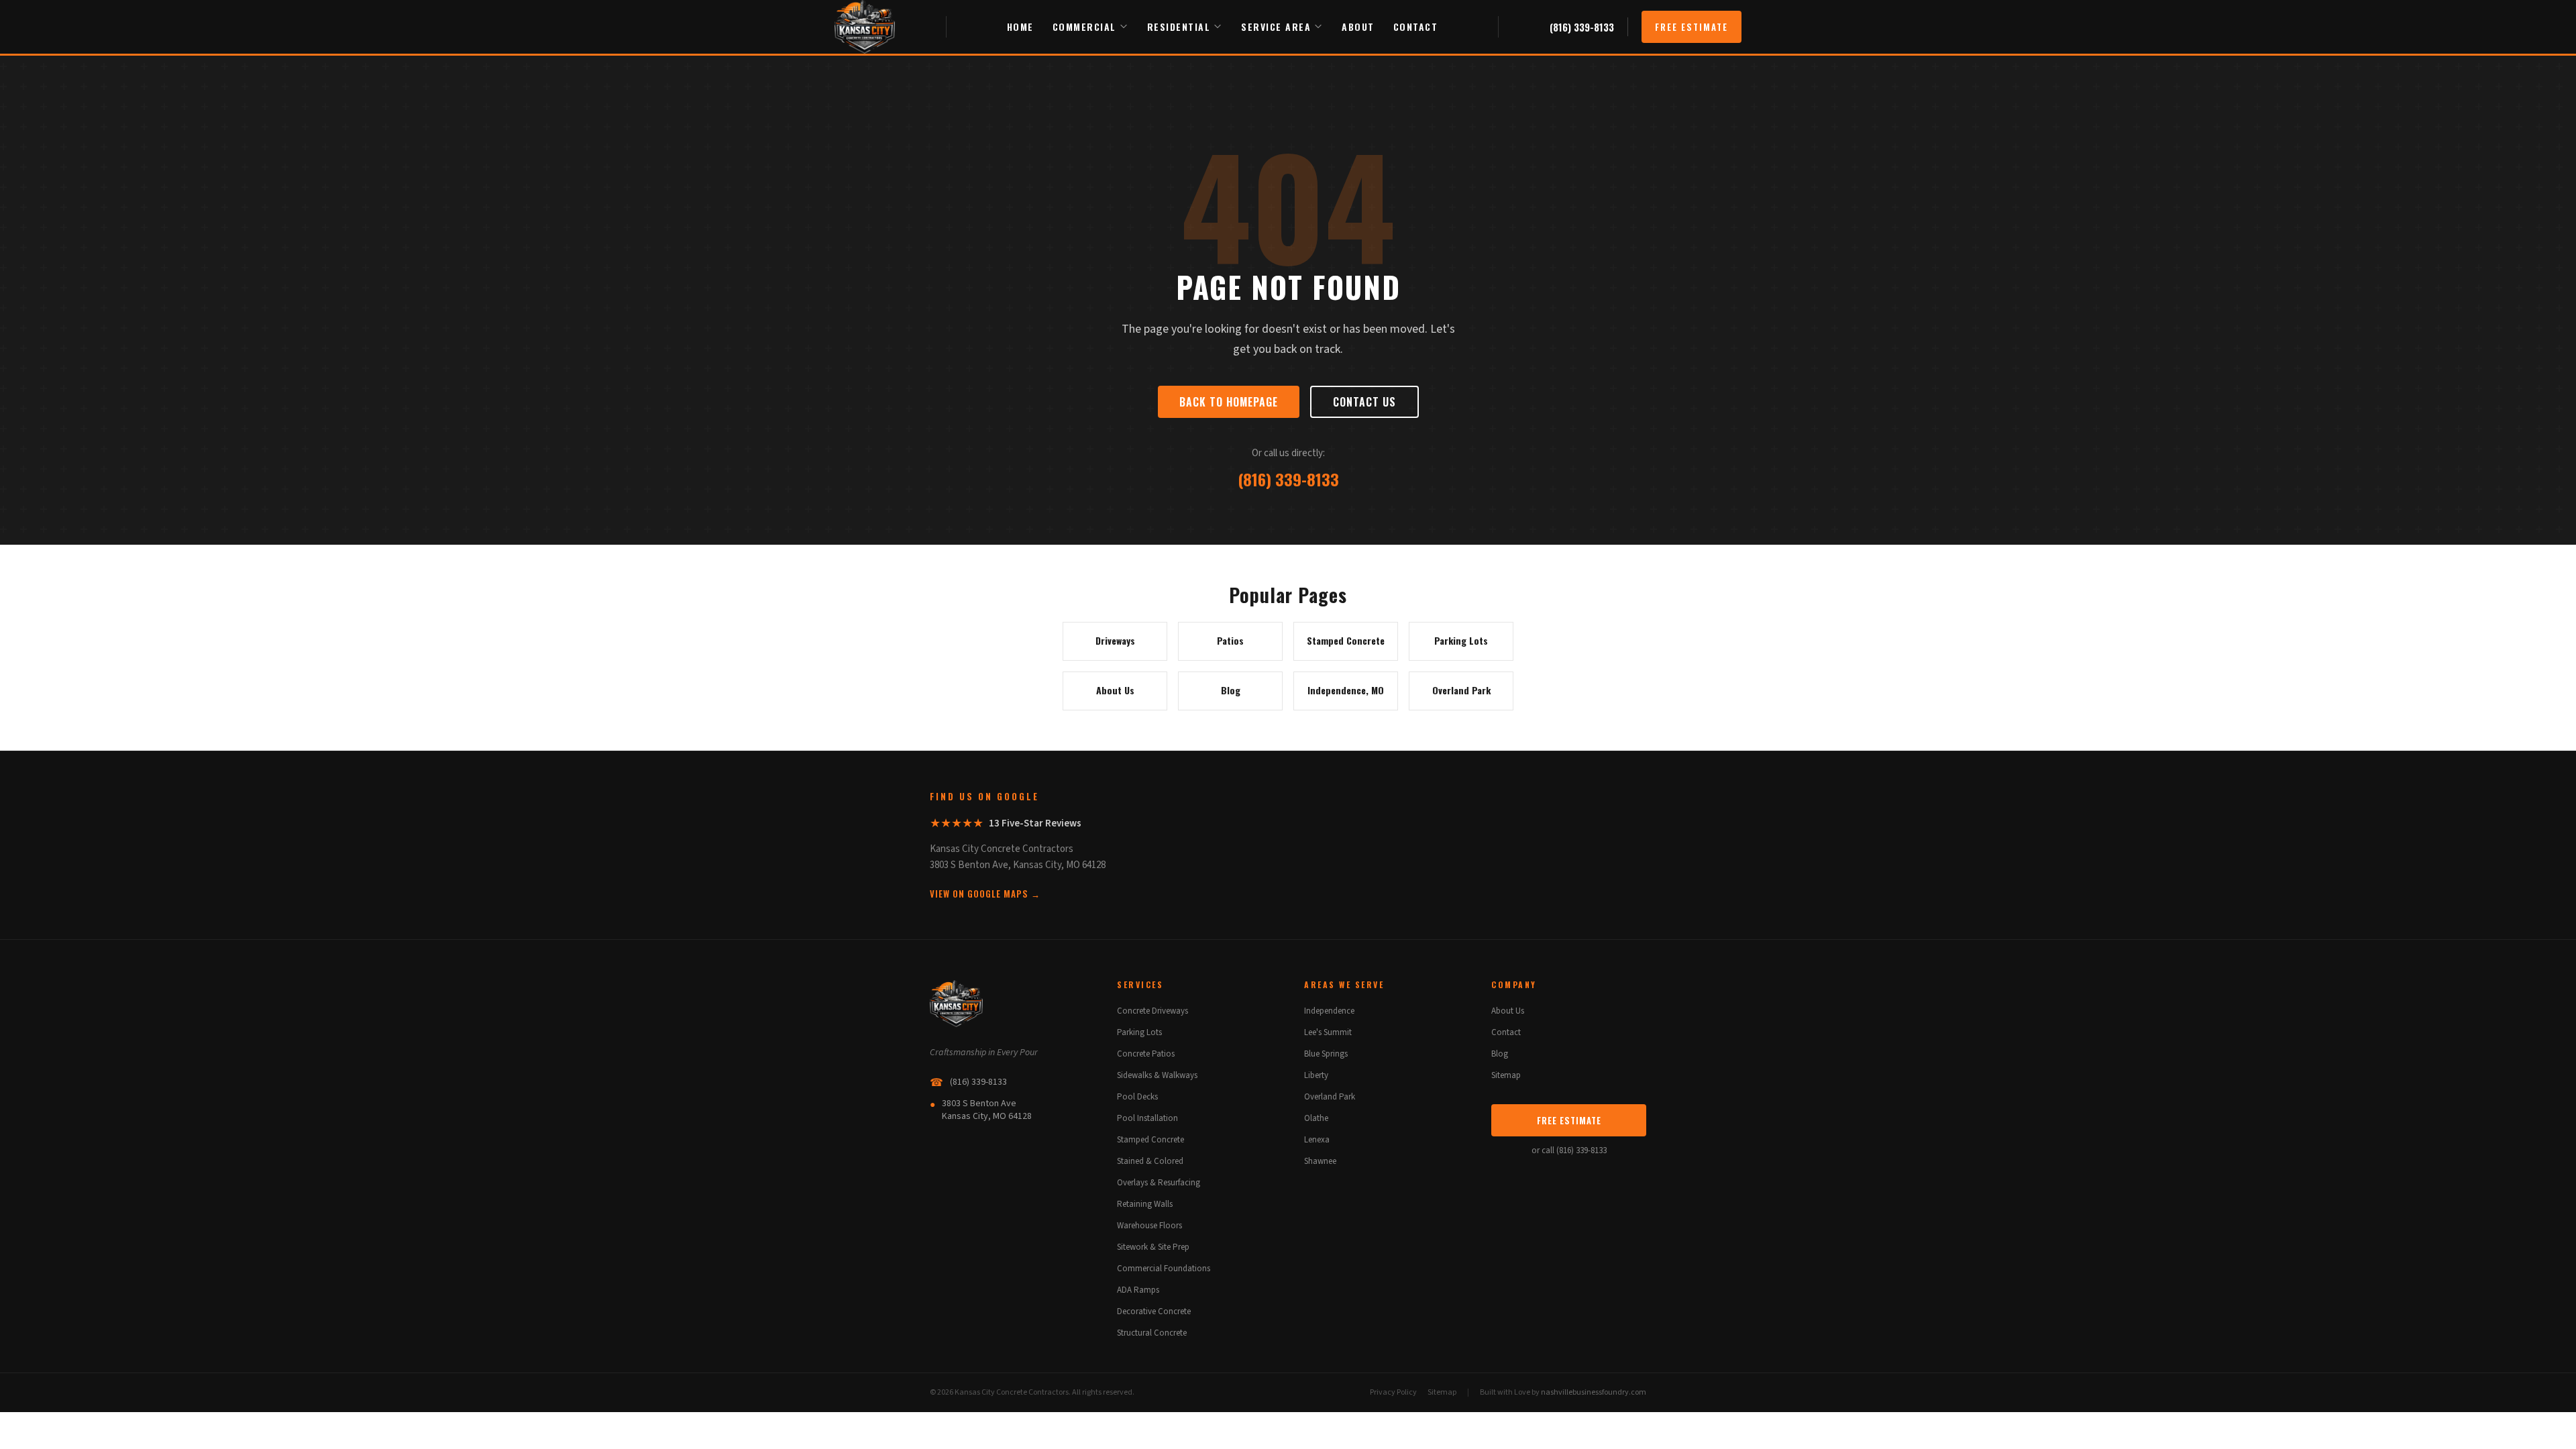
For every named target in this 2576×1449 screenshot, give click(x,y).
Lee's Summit (1328, 1032)
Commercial (1084, 26)
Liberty (1316, 1075)
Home (1020, 26)
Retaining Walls (1145, 1204)
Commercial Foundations (1164, 1269)
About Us (1508, 1011)
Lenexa (1317, 1140)
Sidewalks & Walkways (1157, 1075)
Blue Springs (1326, 1054)
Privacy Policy (1393, 1392)
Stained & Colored (1150, 1161)
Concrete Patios (1146, 1054)
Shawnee (1320, 1161)
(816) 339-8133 (1582, 27)
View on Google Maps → (985, 894)
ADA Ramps (1138, 1290)
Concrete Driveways (1152, 1011)
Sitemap (1506, 1075)
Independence (1329, 1011)
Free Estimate (1692, 27)
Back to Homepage (1229, 402)
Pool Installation (1147, 1118)
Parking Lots (1139, 1032)
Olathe (1316, 1118)
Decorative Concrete (1154, 1311)
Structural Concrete (1152, 1333)
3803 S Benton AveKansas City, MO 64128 (981, 1110)
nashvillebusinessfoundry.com (1594, 1392)
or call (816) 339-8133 (1569, 1150)
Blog (1500, 1054)
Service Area (1276, 26)
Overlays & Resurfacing (1159, 1183)
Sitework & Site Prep (1153, 1247)
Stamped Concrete (1150, 1140)
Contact (1416, 26)
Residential (1179, 26)
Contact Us (1364, 402)
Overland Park (1330, 1097)
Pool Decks (1137, 1097)
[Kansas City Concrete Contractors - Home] (865, 27)
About (1358, 26)
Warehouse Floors (1149, 1226)
